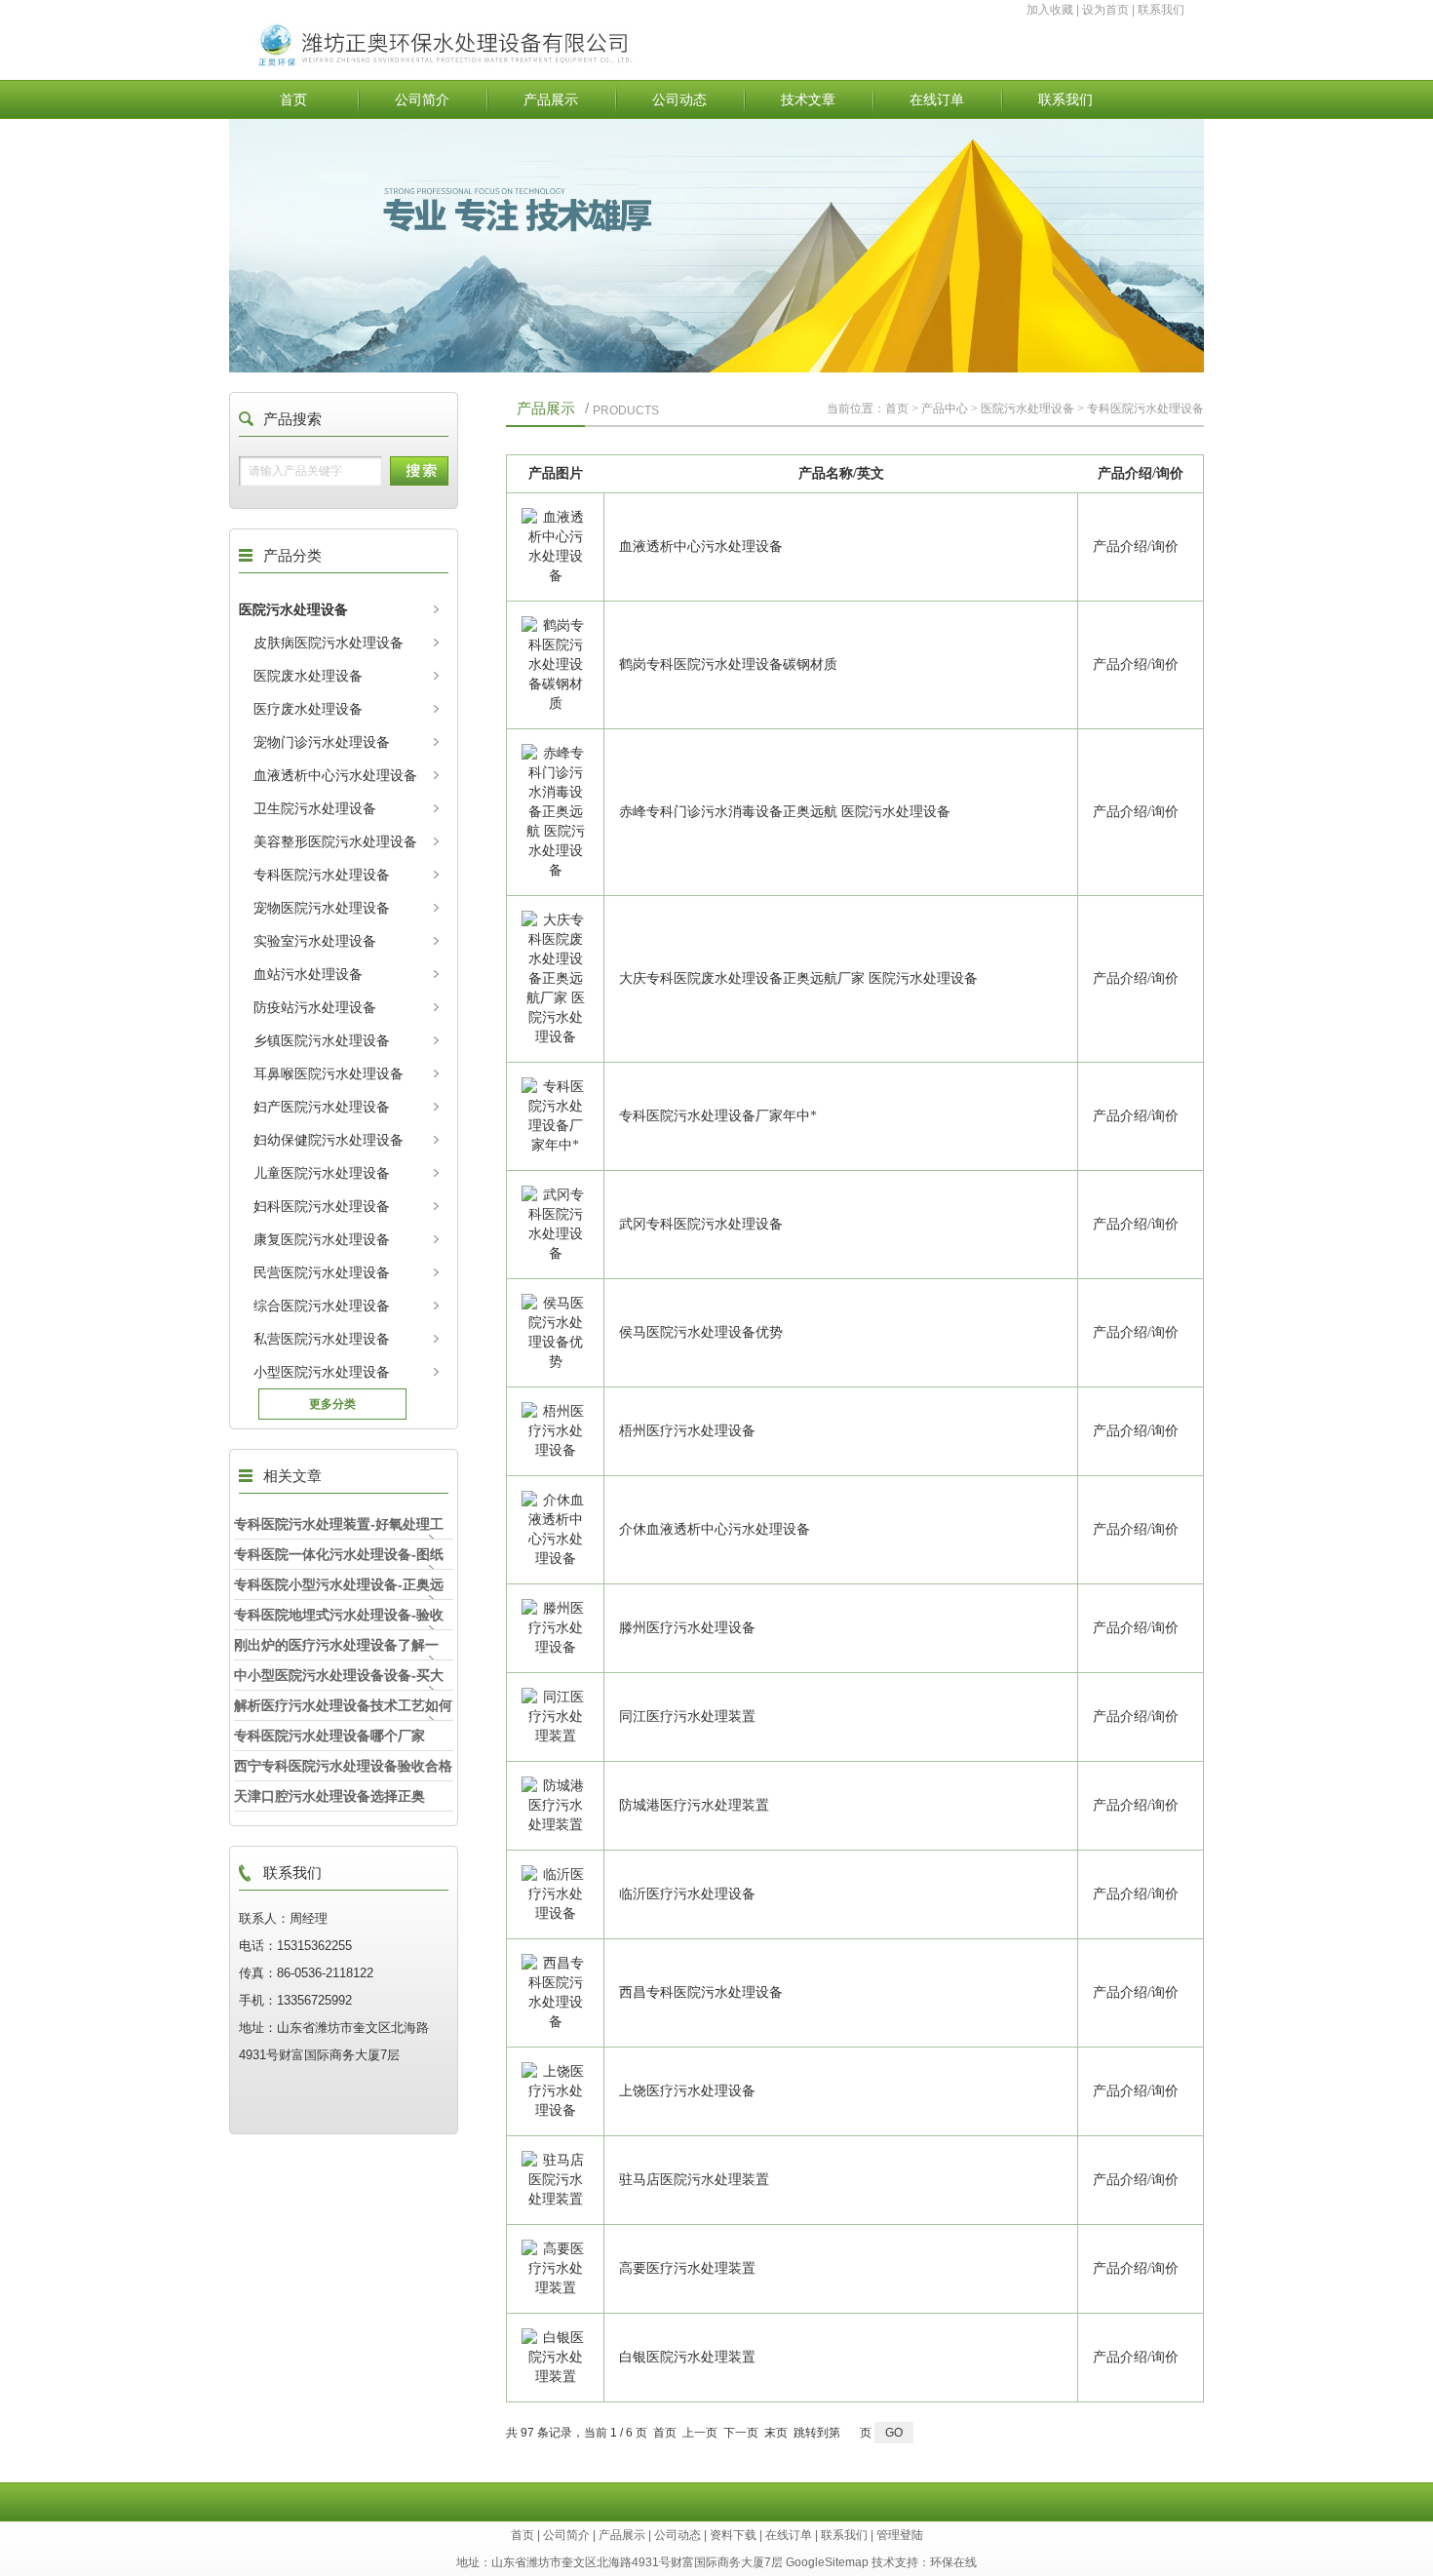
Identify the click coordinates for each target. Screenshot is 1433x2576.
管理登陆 (900, 2535)
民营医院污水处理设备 (322, 1272)
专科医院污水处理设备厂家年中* (718, 1116)
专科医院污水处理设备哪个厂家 (329, 1736)
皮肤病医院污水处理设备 (329, 643)
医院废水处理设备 (308, 676)
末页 (776, 2433)
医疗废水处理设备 (308, 709)
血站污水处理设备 (308, 974)
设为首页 (1105, 10)
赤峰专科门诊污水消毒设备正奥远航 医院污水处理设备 (785, 812)
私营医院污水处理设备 (322, 1339)
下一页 (741, 2433)
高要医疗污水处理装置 (687, 2268)
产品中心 (945, 409)
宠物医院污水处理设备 (322, 908)
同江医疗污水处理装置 (687, 1717)
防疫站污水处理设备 (315, 1007)
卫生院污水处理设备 (315, 808)
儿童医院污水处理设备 (322, 1173)
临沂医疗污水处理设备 (687, 1894)
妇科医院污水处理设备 (322, 1206)
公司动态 (679, 99)
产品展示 (551, 99)
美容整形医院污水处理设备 (335, 841)
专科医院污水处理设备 (322, 875)
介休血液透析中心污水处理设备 (715, 1529)
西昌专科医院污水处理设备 (701, 1992)
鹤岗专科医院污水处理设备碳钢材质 (728, 664)
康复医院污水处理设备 (322, 1239)
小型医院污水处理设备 (322, 1372)
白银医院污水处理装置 (687, 2357)
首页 (293, 99)
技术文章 (808, 99)
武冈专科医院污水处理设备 (701, 1224)
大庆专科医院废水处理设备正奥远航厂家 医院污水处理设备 (798, 978)
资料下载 (733, 2535)
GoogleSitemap (827, 2562)
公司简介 (422, 99)
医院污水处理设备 (293, 609)
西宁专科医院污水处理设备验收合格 (343, 1766)
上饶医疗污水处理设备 (687, 2091)
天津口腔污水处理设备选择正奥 (329, 1796)
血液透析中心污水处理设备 (335, 775)
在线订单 (937, 99)
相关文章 (292, 1476)
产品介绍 (1120, 546)
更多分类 (332, 1404)
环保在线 (953, 2562)
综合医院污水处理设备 (322, 1306)
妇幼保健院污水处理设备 (329, 1140)
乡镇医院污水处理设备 (322, 1040)
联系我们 (1161, 10)
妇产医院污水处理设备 (322, 1107)
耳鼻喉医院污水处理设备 (329, 1073)
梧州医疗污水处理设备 (687, 1431)
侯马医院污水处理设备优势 (701, 1332)
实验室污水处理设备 (315, 941)
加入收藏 (1050, 10)
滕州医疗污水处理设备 (687, 1628)
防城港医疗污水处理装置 (694, 1805)
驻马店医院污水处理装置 (694, 2180)
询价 (1165, 546)
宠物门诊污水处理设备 (322, 742)
